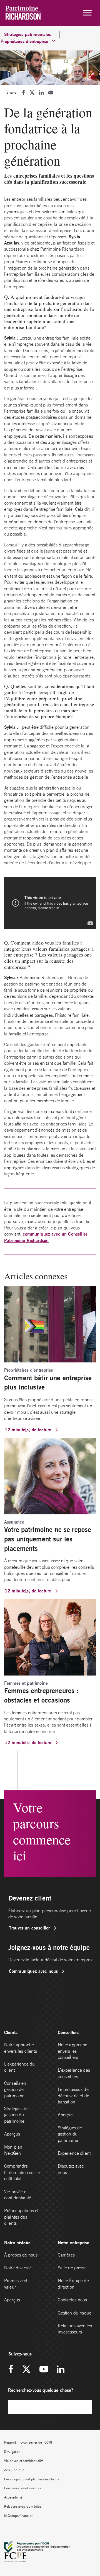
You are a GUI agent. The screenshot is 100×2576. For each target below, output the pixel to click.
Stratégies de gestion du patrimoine (16, 2115)
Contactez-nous (72, 2300)
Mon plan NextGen (13, 2150)
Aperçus (12, 2134)
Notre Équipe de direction (73, 2284)
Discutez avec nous (71, 2169)
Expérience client (74, 2153)
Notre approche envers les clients (21, 2048)
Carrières (66, 2255)
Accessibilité (13, 2497)
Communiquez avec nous (34, 1971)
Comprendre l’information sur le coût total (22, 2172)
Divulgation (12, 2452)
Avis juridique (14, 2470)
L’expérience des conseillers (74, 2073)
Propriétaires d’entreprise (19, 41)
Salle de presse (72, 2268)
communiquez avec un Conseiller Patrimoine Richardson (46, 1237)
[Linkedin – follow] (60, 2370)
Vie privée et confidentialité (18, 2195)
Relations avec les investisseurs (75, 2329)
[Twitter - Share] (32, 92)
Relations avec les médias (23, 2506)
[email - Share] (51, 92)
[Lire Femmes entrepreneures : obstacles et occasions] (50, 1637)
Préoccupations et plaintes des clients (21, 2217)
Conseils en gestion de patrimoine (15, 2089)
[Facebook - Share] (23, 92)
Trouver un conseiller (30, 1928)
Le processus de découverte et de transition (73, 2096)
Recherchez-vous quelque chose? (41, 2390)
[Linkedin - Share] (41, 92)
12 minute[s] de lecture (29, 1429)
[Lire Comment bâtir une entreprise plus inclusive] (50, 1324)
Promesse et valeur (16, 2284)
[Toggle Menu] (87, 13)
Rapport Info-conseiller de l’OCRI (28, 2442)
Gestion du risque (75, 2313)
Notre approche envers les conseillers (73, 2051)
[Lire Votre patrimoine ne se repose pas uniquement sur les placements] (50, 1476)
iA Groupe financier (18, 2516)
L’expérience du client (19, 2067)
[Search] (85, 2407)
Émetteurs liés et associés (22, 2488)
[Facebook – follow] (13, 2370)
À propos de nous (21, 2255)
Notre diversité (18, 2268)
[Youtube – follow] (44, 2370)
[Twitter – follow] (26, 2370)
